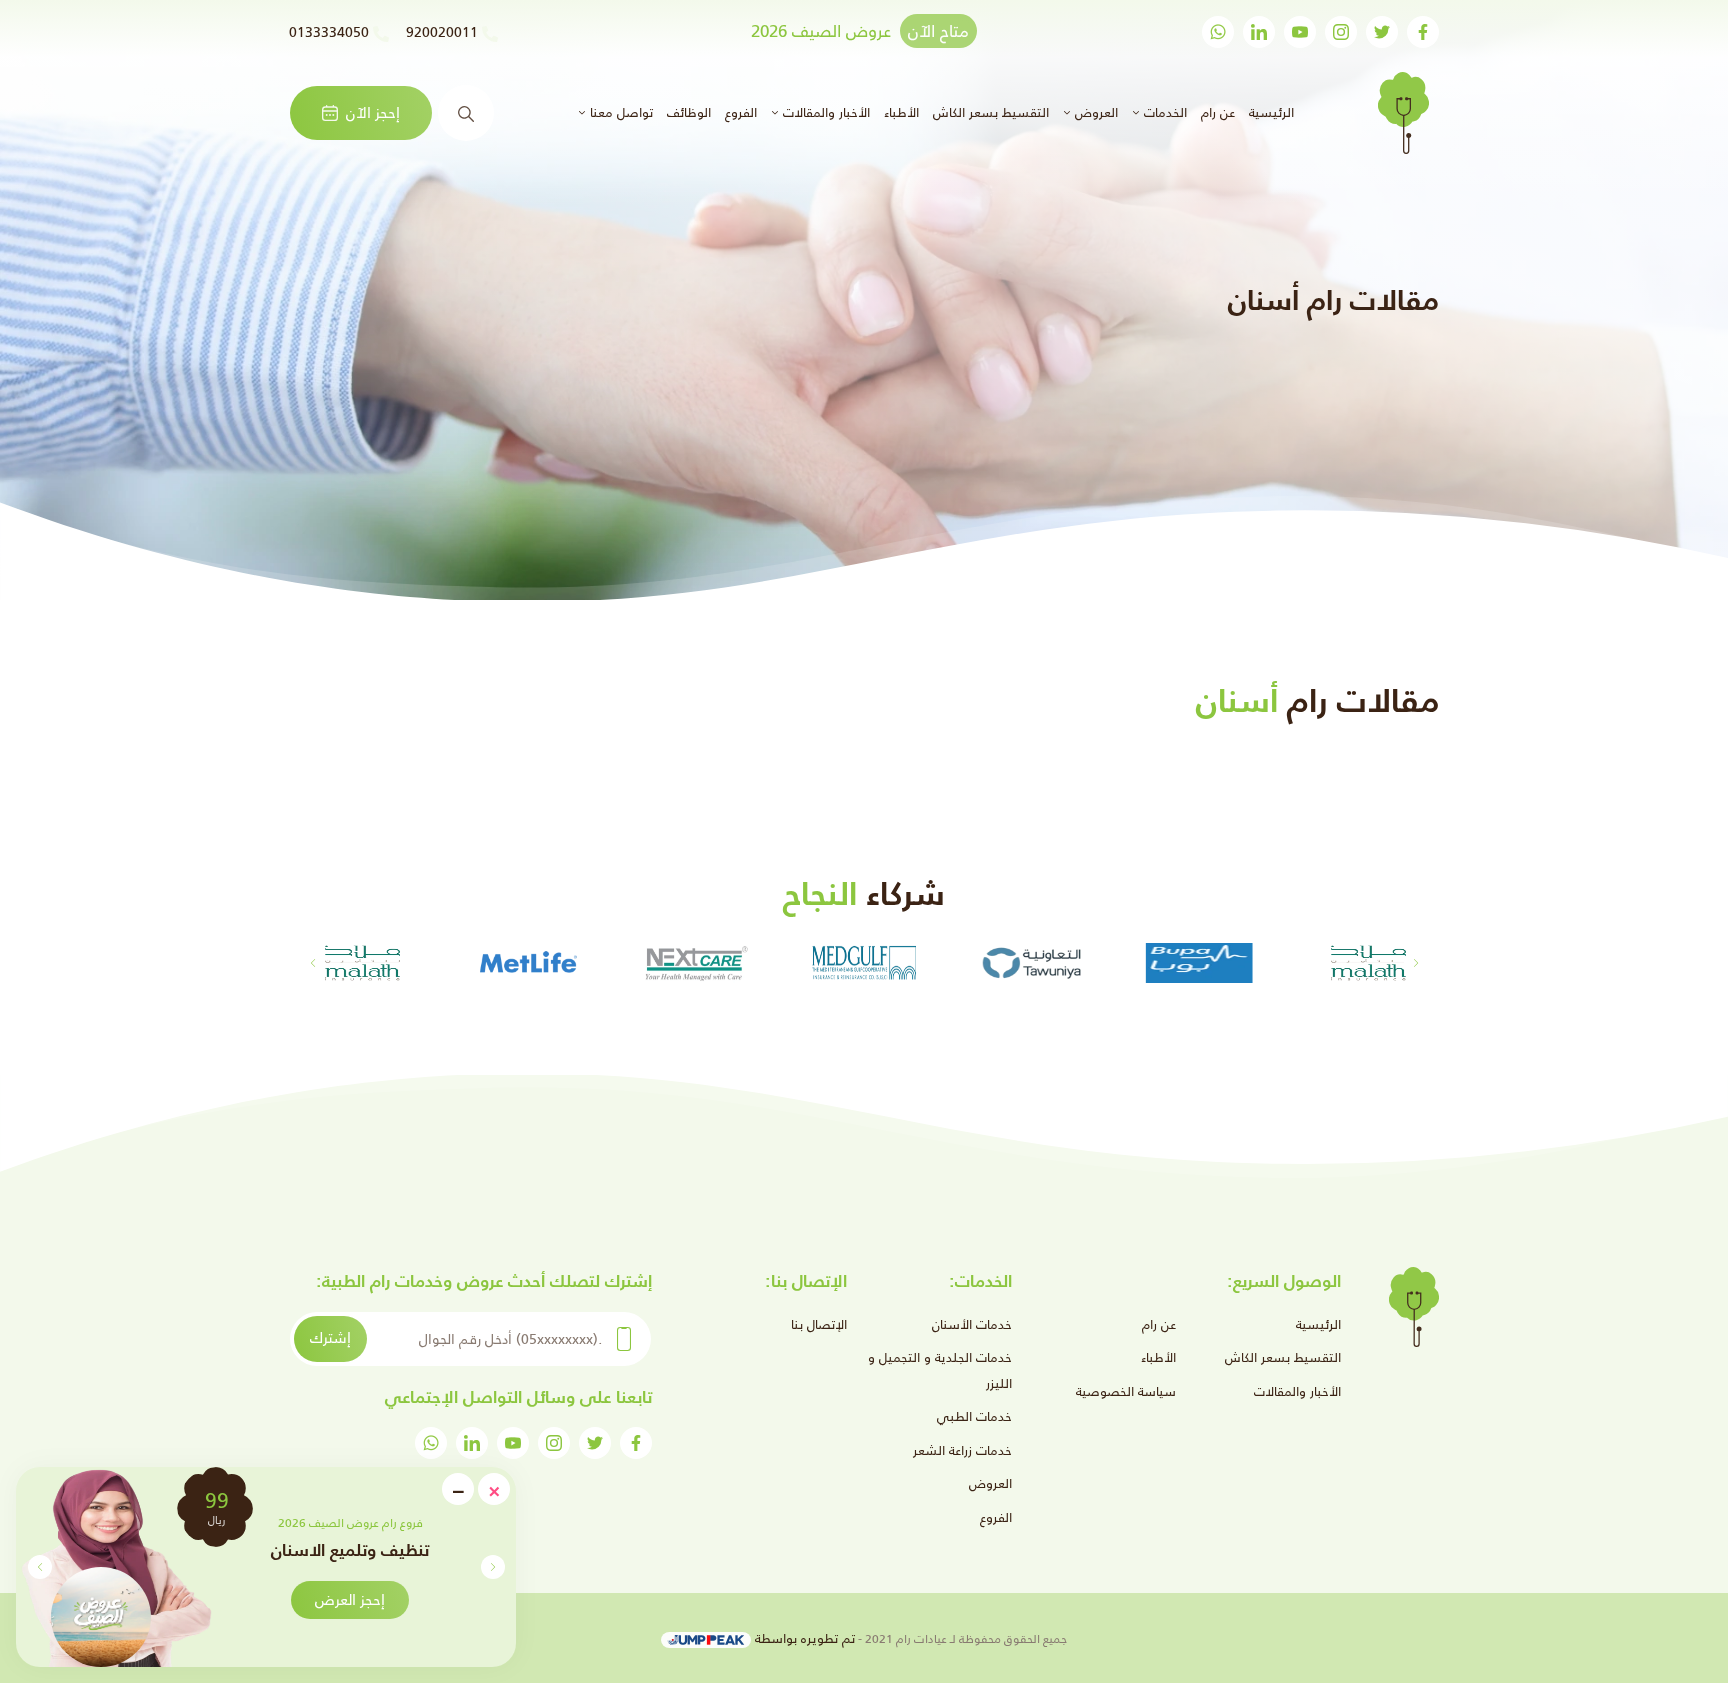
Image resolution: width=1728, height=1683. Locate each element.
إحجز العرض (350, 1599)
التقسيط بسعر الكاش (991, 112)
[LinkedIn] (1259, 32)
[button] (39, 1567)
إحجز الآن (373, 112)
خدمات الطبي (974, 1416)
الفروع (741, 112)
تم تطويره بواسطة (803, 1638)
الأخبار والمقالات (1297, 1391)
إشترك (330, 1337)
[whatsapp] (1218, 32)
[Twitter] (1382, 32)
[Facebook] (1423, 32)
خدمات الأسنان (972, 1324)
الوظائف (689, 112)
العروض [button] (1094, 112)
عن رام (1218, 112)
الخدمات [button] (1163, 112)
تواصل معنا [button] (619, 112)
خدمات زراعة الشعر (962, 1450)
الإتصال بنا (819, 1324)
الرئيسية (1269, 112)
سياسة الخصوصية (1126, 1391)
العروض (990, 1483)
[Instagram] (1341, 32)
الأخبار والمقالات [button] (824, 112)
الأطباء (901, 112)
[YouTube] (1300, 32)
